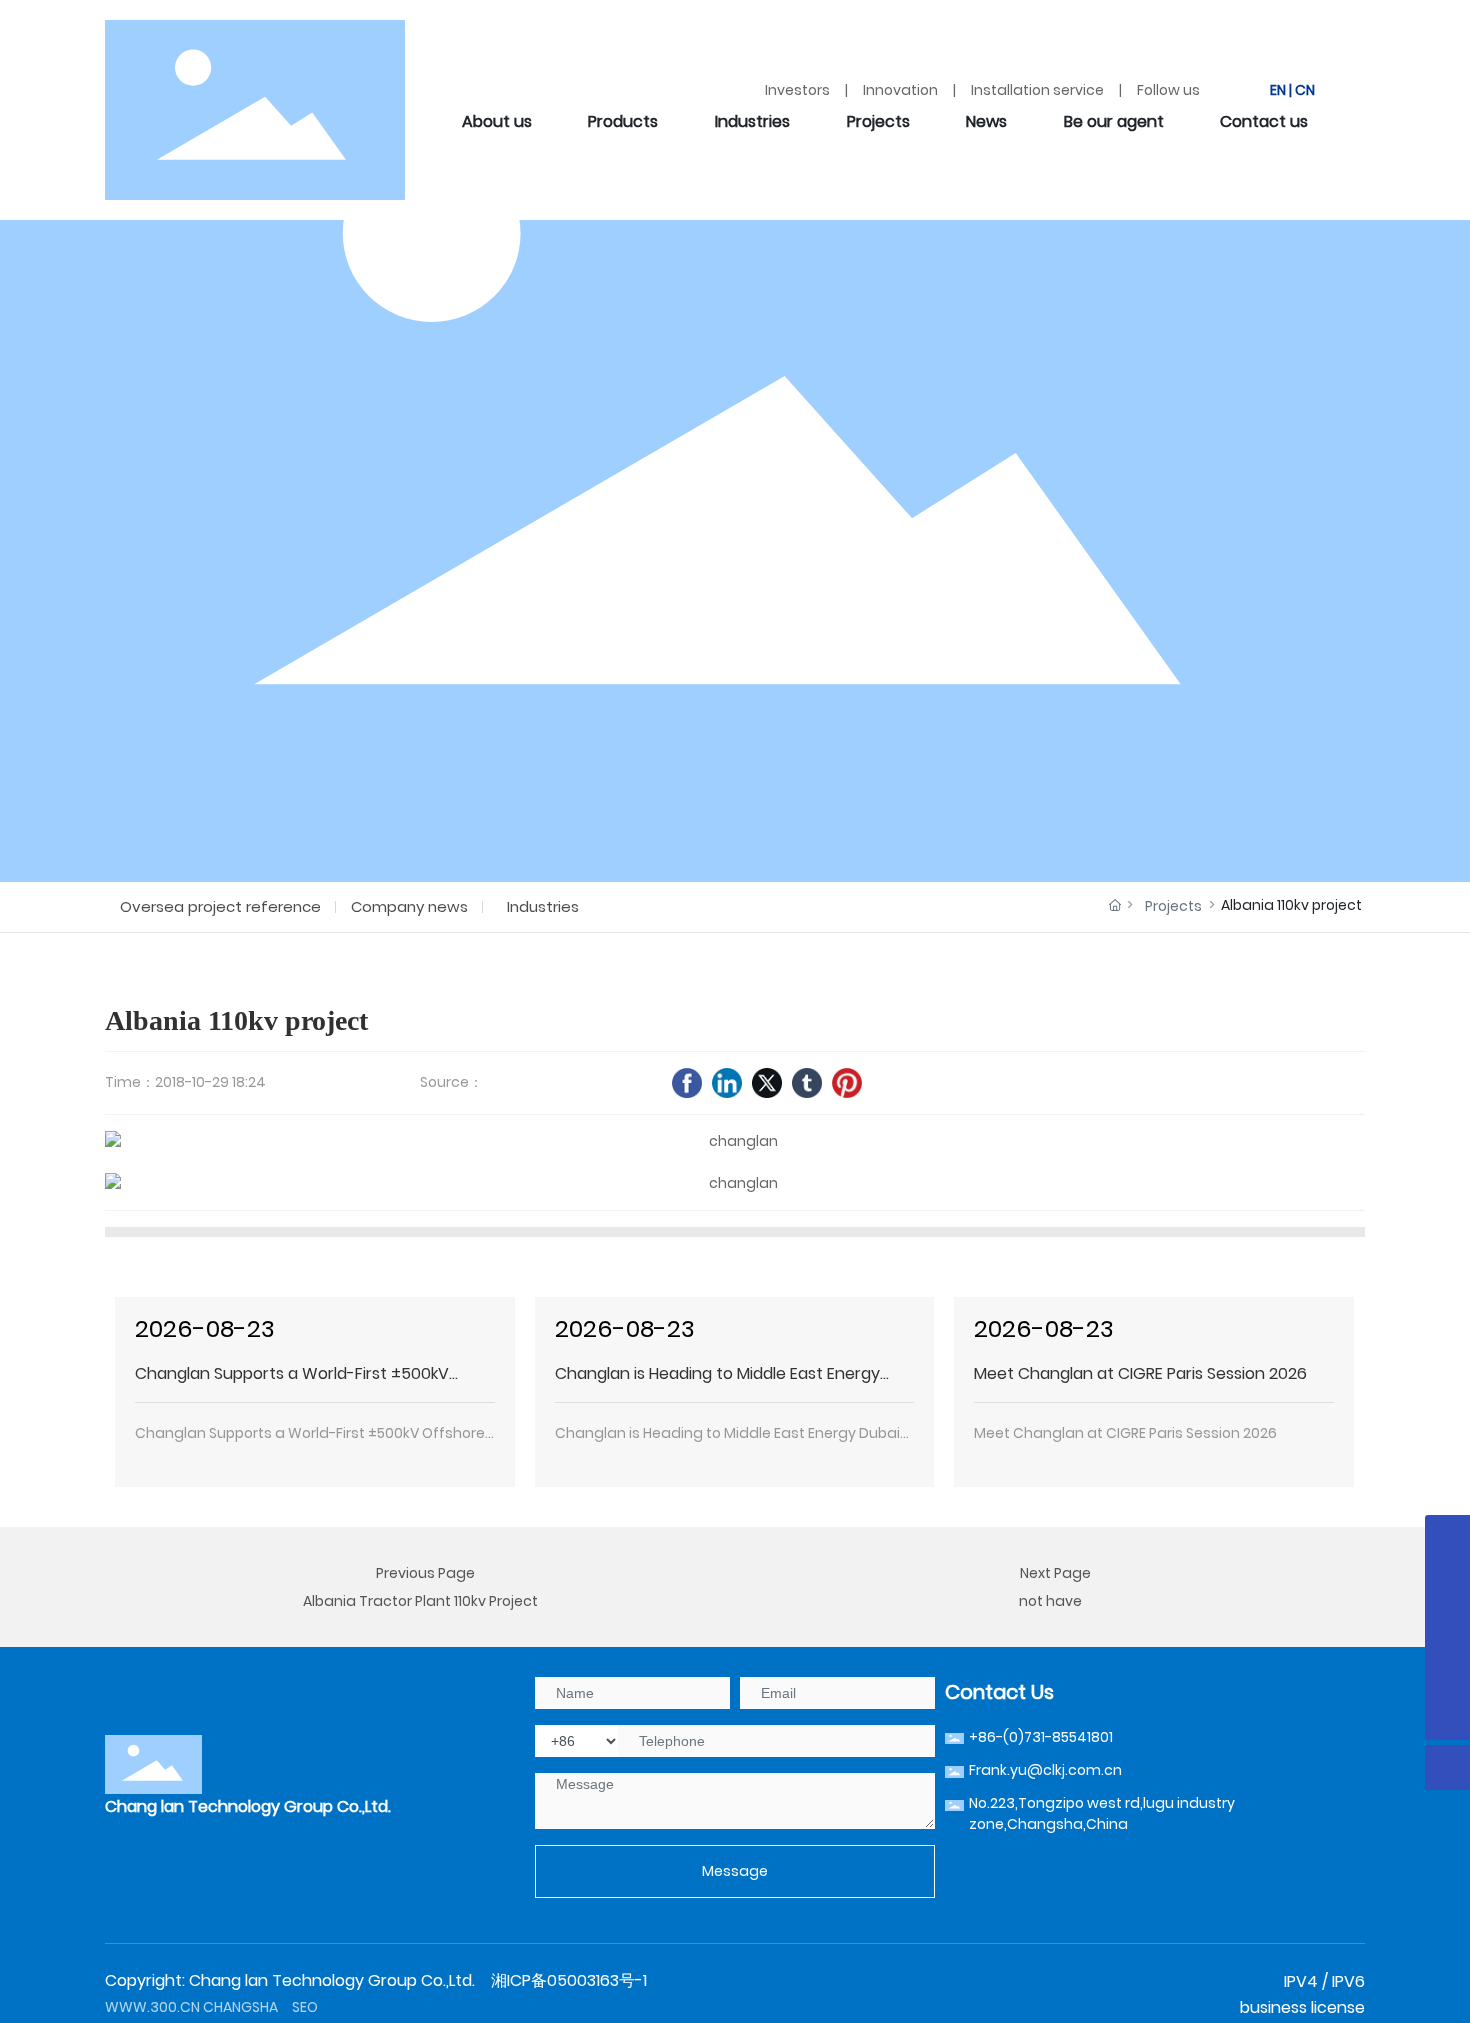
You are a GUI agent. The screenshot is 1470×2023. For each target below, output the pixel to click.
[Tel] (1447, 1672)
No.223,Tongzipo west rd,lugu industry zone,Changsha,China (1102, 1813)
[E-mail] (1447, 1627)
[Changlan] (1447, 1537)
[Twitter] (767, 1083)
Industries (543, 906)
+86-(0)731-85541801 (1041, 1737)
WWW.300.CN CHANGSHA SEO (211, 2007)
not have (1050, 1601)
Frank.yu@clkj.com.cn (1045, 1770)
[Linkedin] (727, 1083)
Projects (1173, 906)
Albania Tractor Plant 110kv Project (420, 1601)
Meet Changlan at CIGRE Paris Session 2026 (1140, 1373)
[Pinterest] (847, 1083)
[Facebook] (687, 1083)
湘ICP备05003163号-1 (569, 1980)
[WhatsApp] (1447, 1582)
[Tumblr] (807, 1083)
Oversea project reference (220, 906)
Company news (409, 906)
